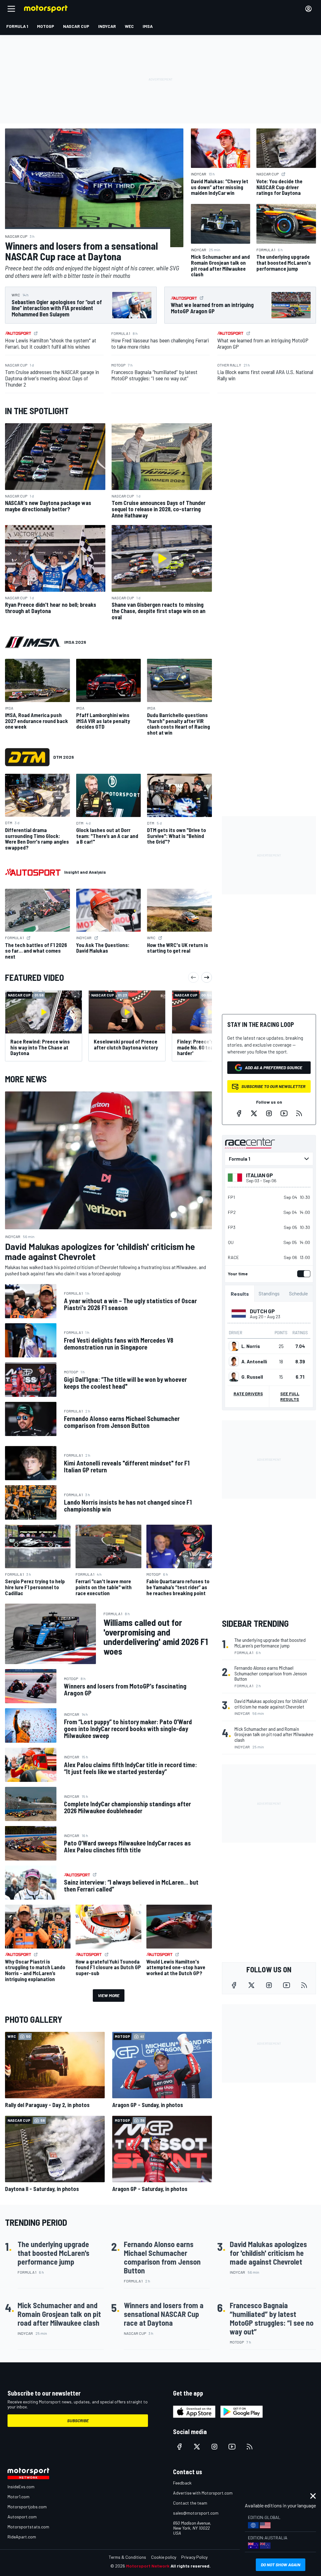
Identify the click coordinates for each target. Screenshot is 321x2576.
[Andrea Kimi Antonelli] (234, 1361)
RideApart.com (22, 2537)
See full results (290, 1396)
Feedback (182, 2483)
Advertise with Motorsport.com (203, 2493)
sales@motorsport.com (196, 2513)
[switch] (303, 1274)
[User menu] (308, 9)
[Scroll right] (207, 977)
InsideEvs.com (21, 2487)
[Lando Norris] (234, 1346)
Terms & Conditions (127, 2557)
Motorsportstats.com (28, 2527)
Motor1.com (18, 2497)
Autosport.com (22, 2517)
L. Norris (251, 1346)
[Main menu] (11, 9)
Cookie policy (164, 2557)
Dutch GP (262, 1311)
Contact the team (190, 2503)
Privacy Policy (194, 2557)
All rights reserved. (191, 2566)
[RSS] (299, 1113)
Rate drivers (248, 1394)
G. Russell (252, 1377)
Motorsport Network (148, 2566)
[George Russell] (234, 1377)
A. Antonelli (254, 1361)
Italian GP (260, 1175)
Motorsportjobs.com (27, 2507)
